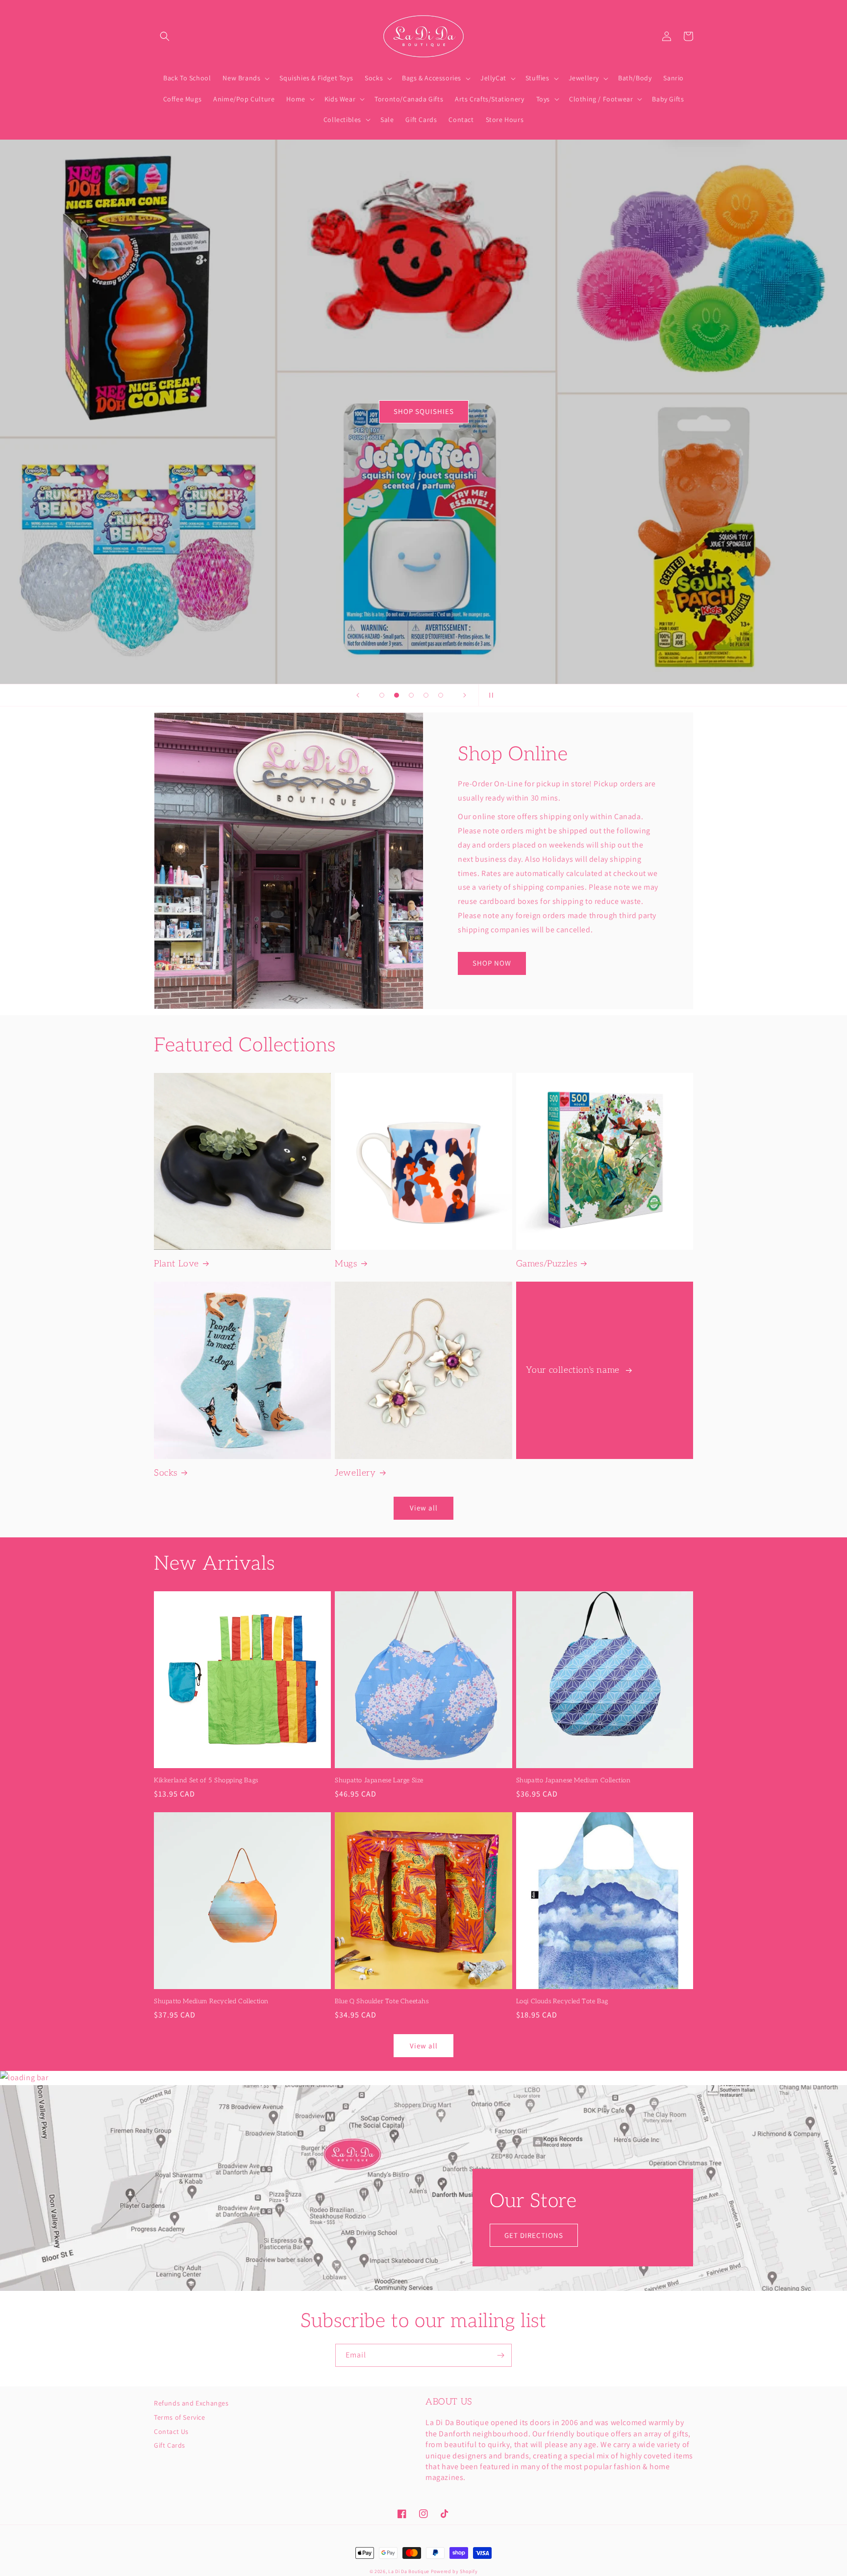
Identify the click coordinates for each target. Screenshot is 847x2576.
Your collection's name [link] (574, 1370)
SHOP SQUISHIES (424, 411)
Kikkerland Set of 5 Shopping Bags (206, 1780)
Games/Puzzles (547, 1264)
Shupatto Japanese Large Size (379, 1780)
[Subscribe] (500, 2355)
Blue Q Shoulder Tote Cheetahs (382, 2001)
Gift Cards (170, 2445)
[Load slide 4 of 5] (426, 695)
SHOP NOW (492, 963)
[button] (165, 36)
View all (424, 1508)
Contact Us (171, 2431)
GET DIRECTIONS (534, 2235)
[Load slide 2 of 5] (397, 695)
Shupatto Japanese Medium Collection (573, 1780)
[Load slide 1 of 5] (382, 695)
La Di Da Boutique (409, 2571)
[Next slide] (465, 695)
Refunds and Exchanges (191, 2404)
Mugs (346, 1264)
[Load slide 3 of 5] (411, 695)
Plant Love (176, 1264)
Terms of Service (180, 2417)
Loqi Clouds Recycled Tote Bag (562, 2001)
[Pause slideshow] (489, 695)
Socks (166, 1473)
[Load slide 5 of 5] (441, 695)
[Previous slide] (358, 695)
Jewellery (355, 1473)
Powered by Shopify (454, 2571)
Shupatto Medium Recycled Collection (211, 2001)
